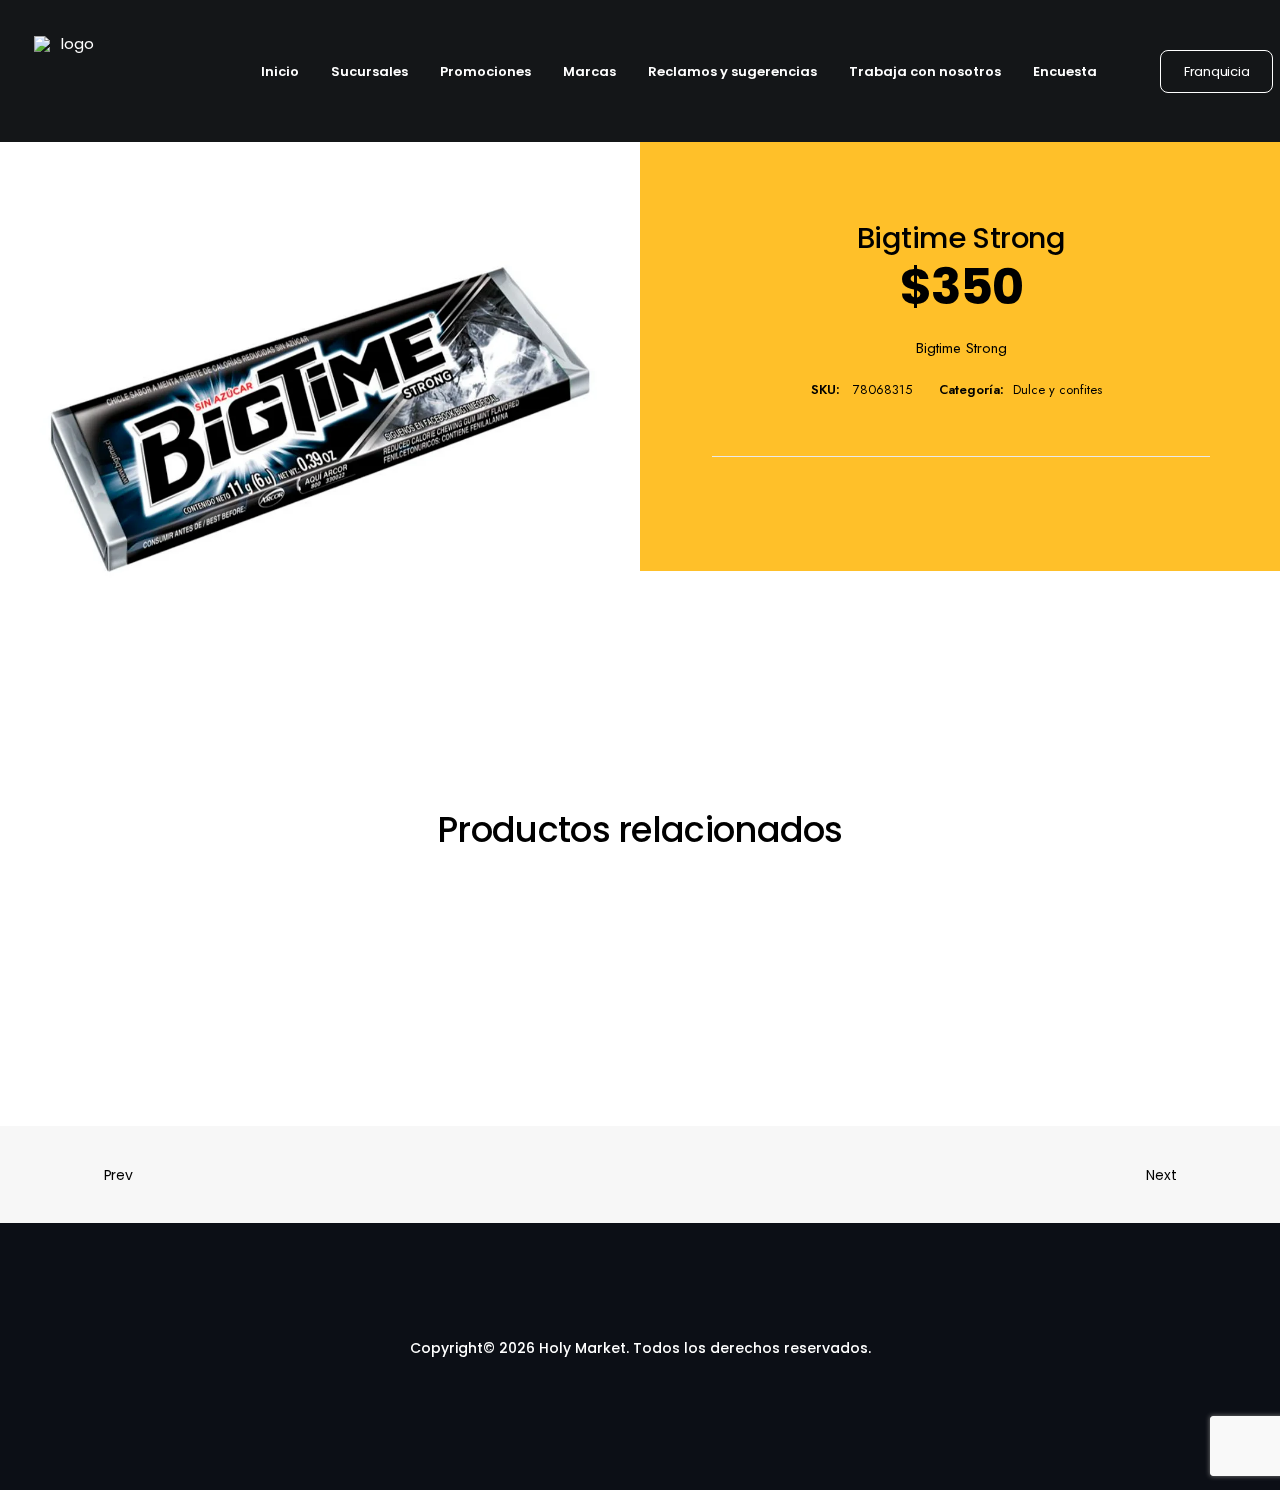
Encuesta (1065, 71)
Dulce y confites (1057, 389)
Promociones (485, 71)
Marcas (589, 71)
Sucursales (369, 71)
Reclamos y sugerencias (732, 71)
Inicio (280, 71)
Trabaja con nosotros (925, 71)
